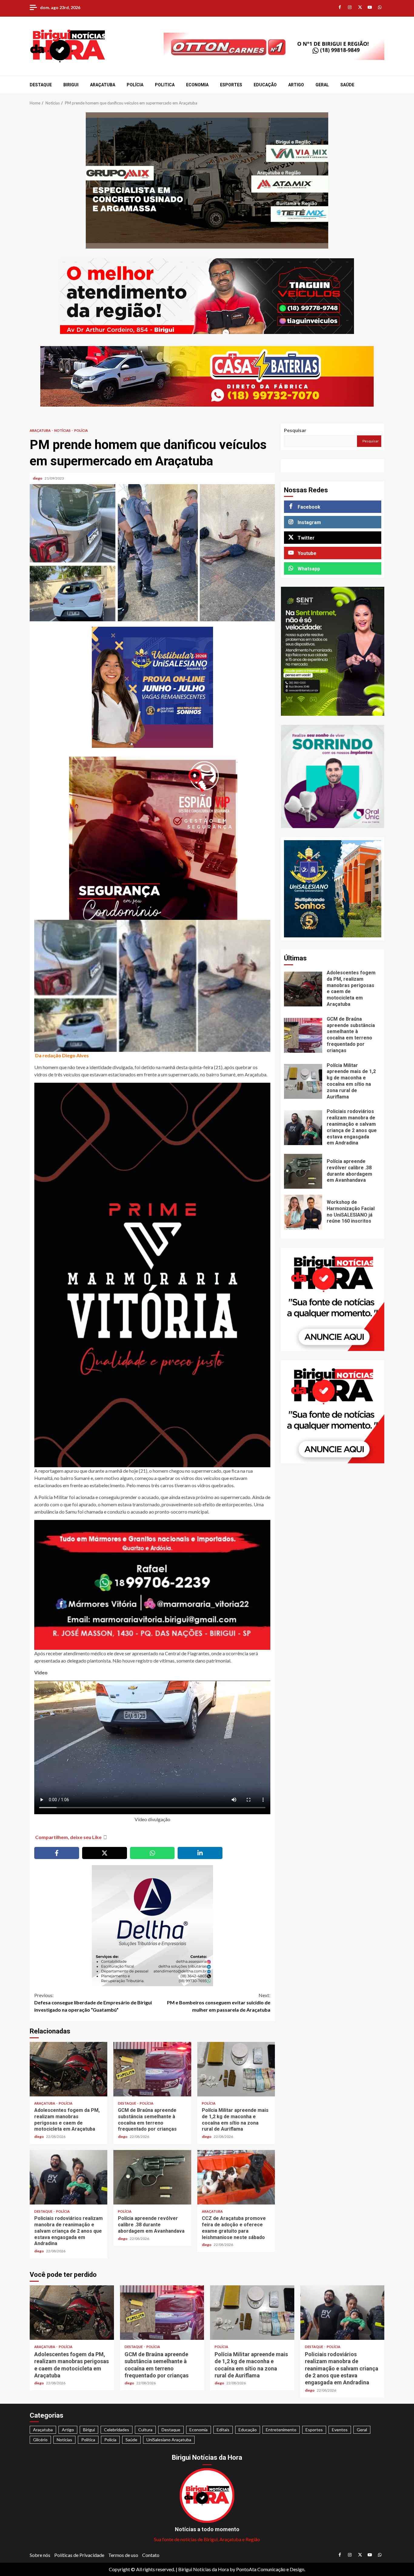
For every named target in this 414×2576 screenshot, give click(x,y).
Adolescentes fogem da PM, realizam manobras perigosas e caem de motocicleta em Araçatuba (68, 2069)
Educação (265, 85)
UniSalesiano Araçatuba (169, 2440)
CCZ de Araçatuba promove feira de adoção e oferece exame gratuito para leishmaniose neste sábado (236, 2177)
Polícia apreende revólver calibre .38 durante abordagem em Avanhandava (152, 2177)
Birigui (71, 85)
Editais (223, 2430)
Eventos (340, 2430)
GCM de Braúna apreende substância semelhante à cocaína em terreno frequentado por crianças (152, 2069)
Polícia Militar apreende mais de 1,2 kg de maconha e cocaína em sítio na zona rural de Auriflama (236, 2069)
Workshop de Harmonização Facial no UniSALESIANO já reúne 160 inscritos (303, 1212)
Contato (151, 2555)
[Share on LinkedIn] (200, 1853)
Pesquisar (295, 430)
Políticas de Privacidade (79, 2555)
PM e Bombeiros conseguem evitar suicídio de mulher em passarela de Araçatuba (219, 2002)
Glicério (40, 2440)
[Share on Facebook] (57, 1853)
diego (38, 478)
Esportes (231, 85)
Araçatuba (103, 85)
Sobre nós (40, 2555)
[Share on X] (105, 1853)
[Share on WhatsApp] (152, 1853)
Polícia (135, 85)
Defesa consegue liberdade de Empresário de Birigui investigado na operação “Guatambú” (93, 2002)
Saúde (347, 85)
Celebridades (117, 2430)
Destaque (41, 85)
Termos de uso (123, 2555)
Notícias (63, 430)
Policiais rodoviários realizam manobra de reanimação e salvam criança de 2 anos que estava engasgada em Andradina (68, 2177)
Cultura (145, 2430)
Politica (165, 85)
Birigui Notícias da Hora (204, 2569)
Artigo (296, 85)
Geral (322, 85)
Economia (197, 85)
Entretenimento (281, 2430)
